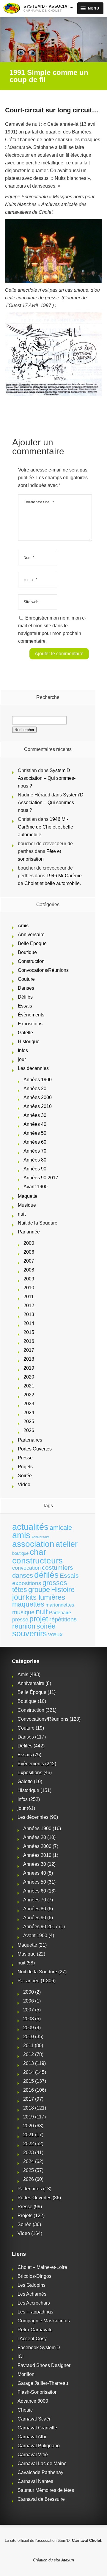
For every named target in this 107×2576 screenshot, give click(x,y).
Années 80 (35, 1160)
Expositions (30, 1024)
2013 (29, 1314)
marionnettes (60, 1605)
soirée (46, 1626)
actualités (30, 1527)
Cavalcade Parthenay (40, 2472)
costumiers (58, 1568)
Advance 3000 (33, 2401)
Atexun (68, 2560)
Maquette (28, 1196)
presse (20, 1620)
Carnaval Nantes (35, 2481)
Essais (25, 1006)
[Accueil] (12, 8)
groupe (39, 1589)
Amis (23, 926)
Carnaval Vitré (33, 2455)
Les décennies (33, 1068)
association (33, 1544)
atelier (67, 1544)
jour (22, 1059)
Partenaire (60, 1613)
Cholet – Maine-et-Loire (42, 2267)
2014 (29, 1323)
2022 (29, 1395)
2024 (29, 1413)
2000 (29, 1243)
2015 (29, 1332)
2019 (29, 1368)
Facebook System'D (39, 2348)
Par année (29, 1232)
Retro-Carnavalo (35, 2330)
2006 (29, 1252)
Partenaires (30, 1440)
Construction (31, 961)
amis (21, 1535)
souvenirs (30, 1633)
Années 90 (35, 1169)
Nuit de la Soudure (38, 1223)
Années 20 (35, 1089)
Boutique (27, 952)
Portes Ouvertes (35, 1449)
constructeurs (37, 1560)
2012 (29, 1306)
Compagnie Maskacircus (44, 2321)
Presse (25, 1458)
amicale (61, 1528)
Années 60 (35, 1142)
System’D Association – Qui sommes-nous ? (47, 778)
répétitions (63, 1619)
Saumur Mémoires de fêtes (46, 2490)
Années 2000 (38, 1097)
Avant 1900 (36, 1187)
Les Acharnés (32, 2294)
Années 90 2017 (41, 1178)
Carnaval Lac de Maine (42, 2463)
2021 (29, 1386)
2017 (29, 1350)
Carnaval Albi (32, 2437)
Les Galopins (32, 2285)
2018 (29, 1359)
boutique (20, 1553)
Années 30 (35, 1115)
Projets (25, 1467)
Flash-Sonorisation (38, 2392)
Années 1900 (38, 1080)
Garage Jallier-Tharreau (43, 2383)
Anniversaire (31, 935)
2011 (29, 1297)
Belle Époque (32, 943)
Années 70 (35, 1151)
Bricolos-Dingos (34, 2276)
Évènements (31, 1015)
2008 (29, 1270)
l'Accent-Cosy (32, 2339)
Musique (27, 1205)
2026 (29, 1430)
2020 (29, 1377)
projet (39, 1619)
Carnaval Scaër (34, 2419)
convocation (26, 1568)
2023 (29, 1404)
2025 (29, 1421)
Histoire (63, 1590)
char (38, 1552)
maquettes (28, 1604)
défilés (46, 1575)
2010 (29, 1288)
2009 (29, 1279)
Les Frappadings (35, 2312)
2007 (29, 1261)
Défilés (25, 997)
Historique (29, 1042)
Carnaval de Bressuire (41, 2499)
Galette (25, 1033)
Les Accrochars (34, 2303)
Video (24, 1485)
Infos (23, 1050)
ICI (21, 2356)
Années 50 (35, 1133)
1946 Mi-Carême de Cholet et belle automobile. (45, 827)
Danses (26, 988)
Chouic (25, 2410)
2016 (29, 1341)
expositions (27, 1583)
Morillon (26, 2374)
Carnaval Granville (37, 2428)
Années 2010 (38, 1106)
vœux (55, 1634)
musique (23, 1612)
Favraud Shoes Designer (44, 2365)
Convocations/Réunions (43, 970)
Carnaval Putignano (39, 2446)
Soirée (25, 1476)
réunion (24, 1626)
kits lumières (45, 1597)
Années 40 (35, 1124)
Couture (26, 979)
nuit (22, 1214)
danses (23, 1575)
